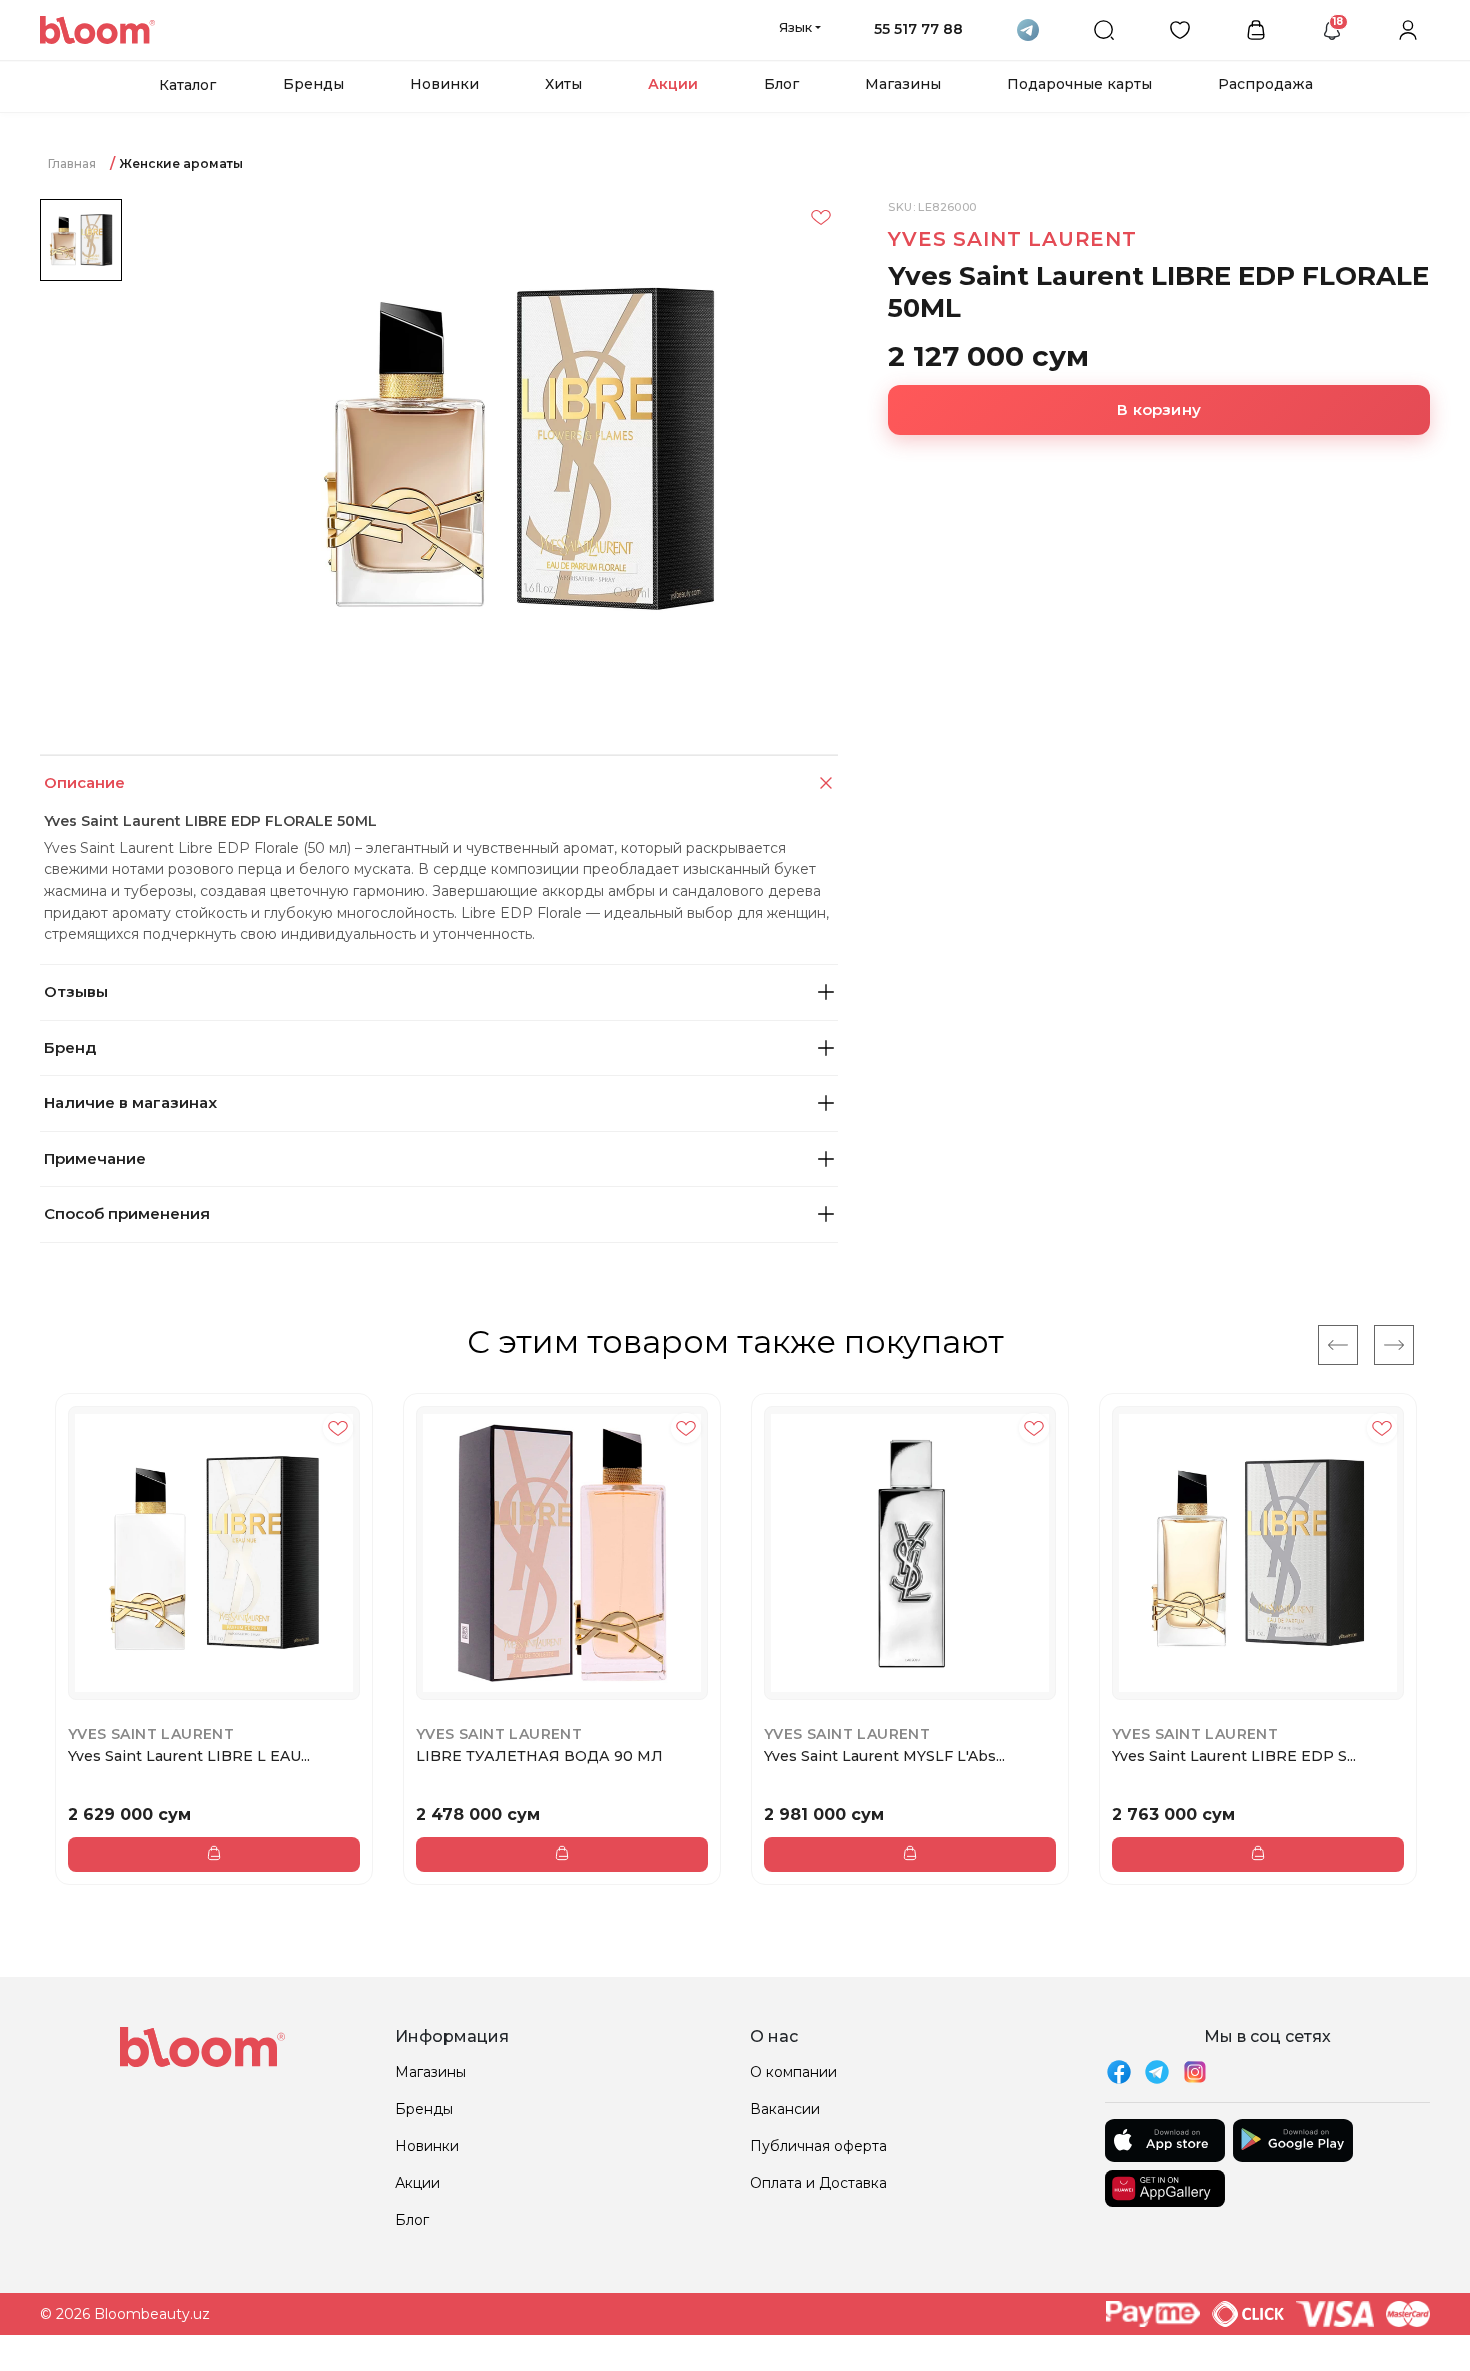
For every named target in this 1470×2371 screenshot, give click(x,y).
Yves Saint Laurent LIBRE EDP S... (1234, 1756)
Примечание (95, 1158)
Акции (673, 84)
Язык (795, 27)
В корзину (1159, 409)
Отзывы (76, 991)
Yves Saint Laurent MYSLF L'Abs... (884, 1756)
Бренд (70, 1047)
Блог (781, 84)
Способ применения (127, 1213)
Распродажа (1265, 84)
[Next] (1394, 1345)
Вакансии (785, 2109)
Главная (72, 163)
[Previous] (1338, 1345)
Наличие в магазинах (130, 1102)
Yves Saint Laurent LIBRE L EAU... (189, 1756)
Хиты (563, 84)
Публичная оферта (818, 2146)
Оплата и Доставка (818, 2183)
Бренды (313, 84)
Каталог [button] (187, 85)
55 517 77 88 (918, 29)
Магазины (903, 84)
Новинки (444, 84)
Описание (84, 782)
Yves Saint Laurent (1012, 239)
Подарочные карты (1079, 84)
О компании (793, 2072)
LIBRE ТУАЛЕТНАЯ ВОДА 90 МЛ (539, 1756)
